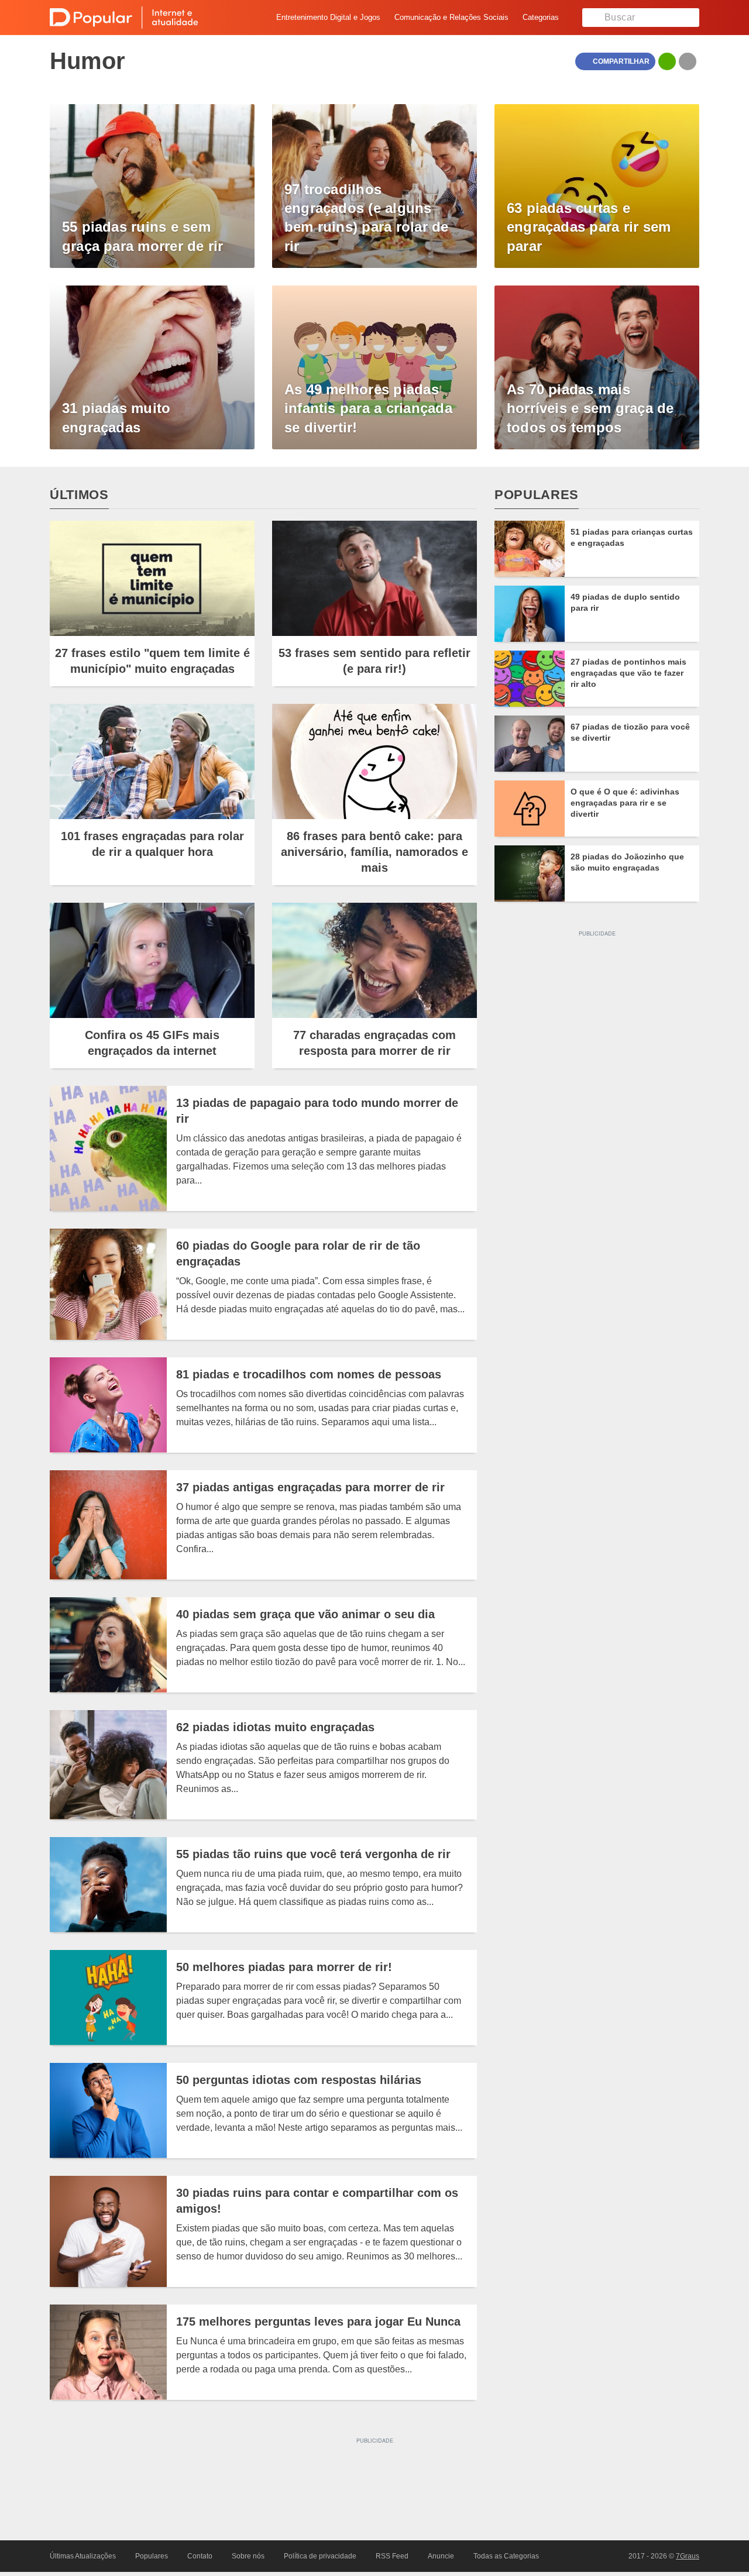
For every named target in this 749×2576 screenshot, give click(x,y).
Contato (200, 2556)
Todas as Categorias (506, 2556)
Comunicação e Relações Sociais (451, 17)
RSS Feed (392, 2556)
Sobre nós (248, 2556)
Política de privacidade (320, 2556)
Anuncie (441, 2556)
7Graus (688, 2556)
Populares (152, 2556)
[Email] (688, 61)
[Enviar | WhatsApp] (667, 61)
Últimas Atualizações (83, 2556)
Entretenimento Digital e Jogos (328, 17)
